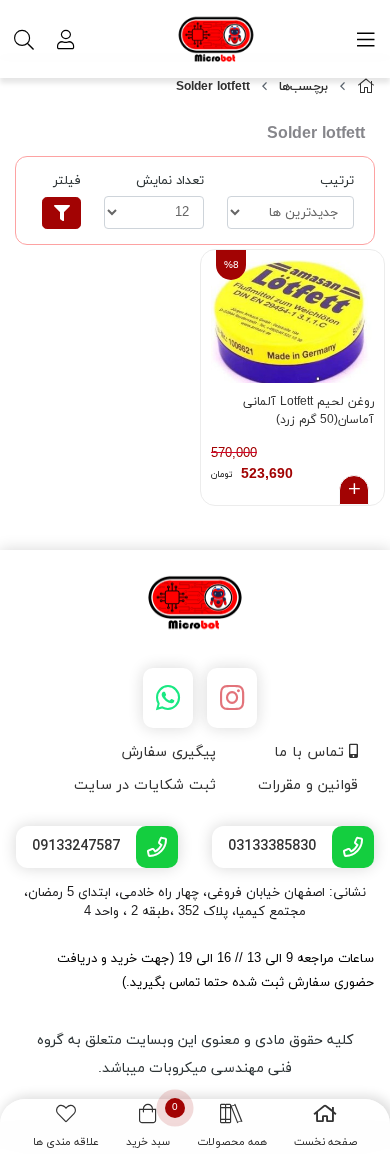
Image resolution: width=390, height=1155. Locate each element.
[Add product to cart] (354, 490)
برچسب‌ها (303, 87)
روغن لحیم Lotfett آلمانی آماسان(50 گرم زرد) (308, 411)
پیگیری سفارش (168, 752)
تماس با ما (311, 752)
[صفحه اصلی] (366, 87)
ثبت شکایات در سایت (145, 785)
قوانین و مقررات (308, 785)
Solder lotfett (213, 87)
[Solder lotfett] (195, 604)
